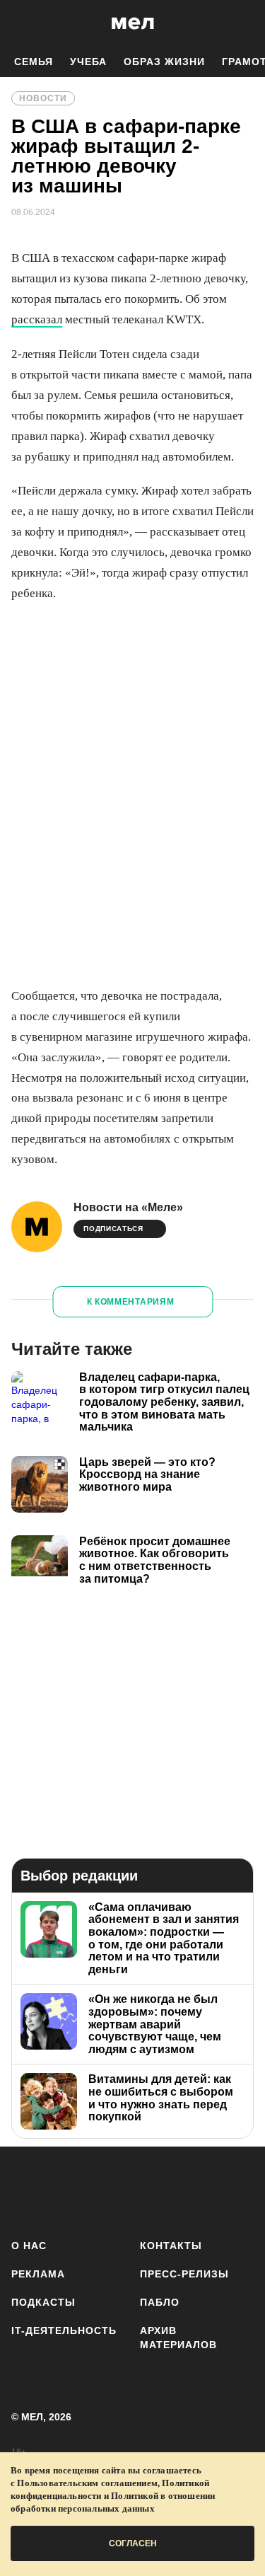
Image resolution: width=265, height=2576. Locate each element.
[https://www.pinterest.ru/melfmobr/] (193, 2190)
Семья (34, 62)
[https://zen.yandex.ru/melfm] (68, 2190)
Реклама (38, 2274)
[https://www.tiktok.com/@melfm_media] (152, 2190)
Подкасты (43, 2302)
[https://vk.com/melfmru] (110, 2190)
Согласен (133, 2543)
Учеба (88, 62)
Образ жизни (164, 62)
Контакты (171, 2246)
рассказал (37, 319)
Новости (43, 98)
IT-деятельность (64, 2330)
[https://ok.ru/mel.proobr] (235, 2190)
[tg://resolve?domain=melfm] (26, 2190)
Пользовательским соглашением (87, 2483)
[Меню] (244, 23)
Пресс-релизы (184, 2274)
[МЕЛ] (133, 23)
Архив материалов (178, 2338)
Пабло (160, 2302)
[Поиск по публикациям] (21, 23)
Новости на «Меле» (128, 1207)
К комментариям (131, 1302)
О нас (29, 2246)
